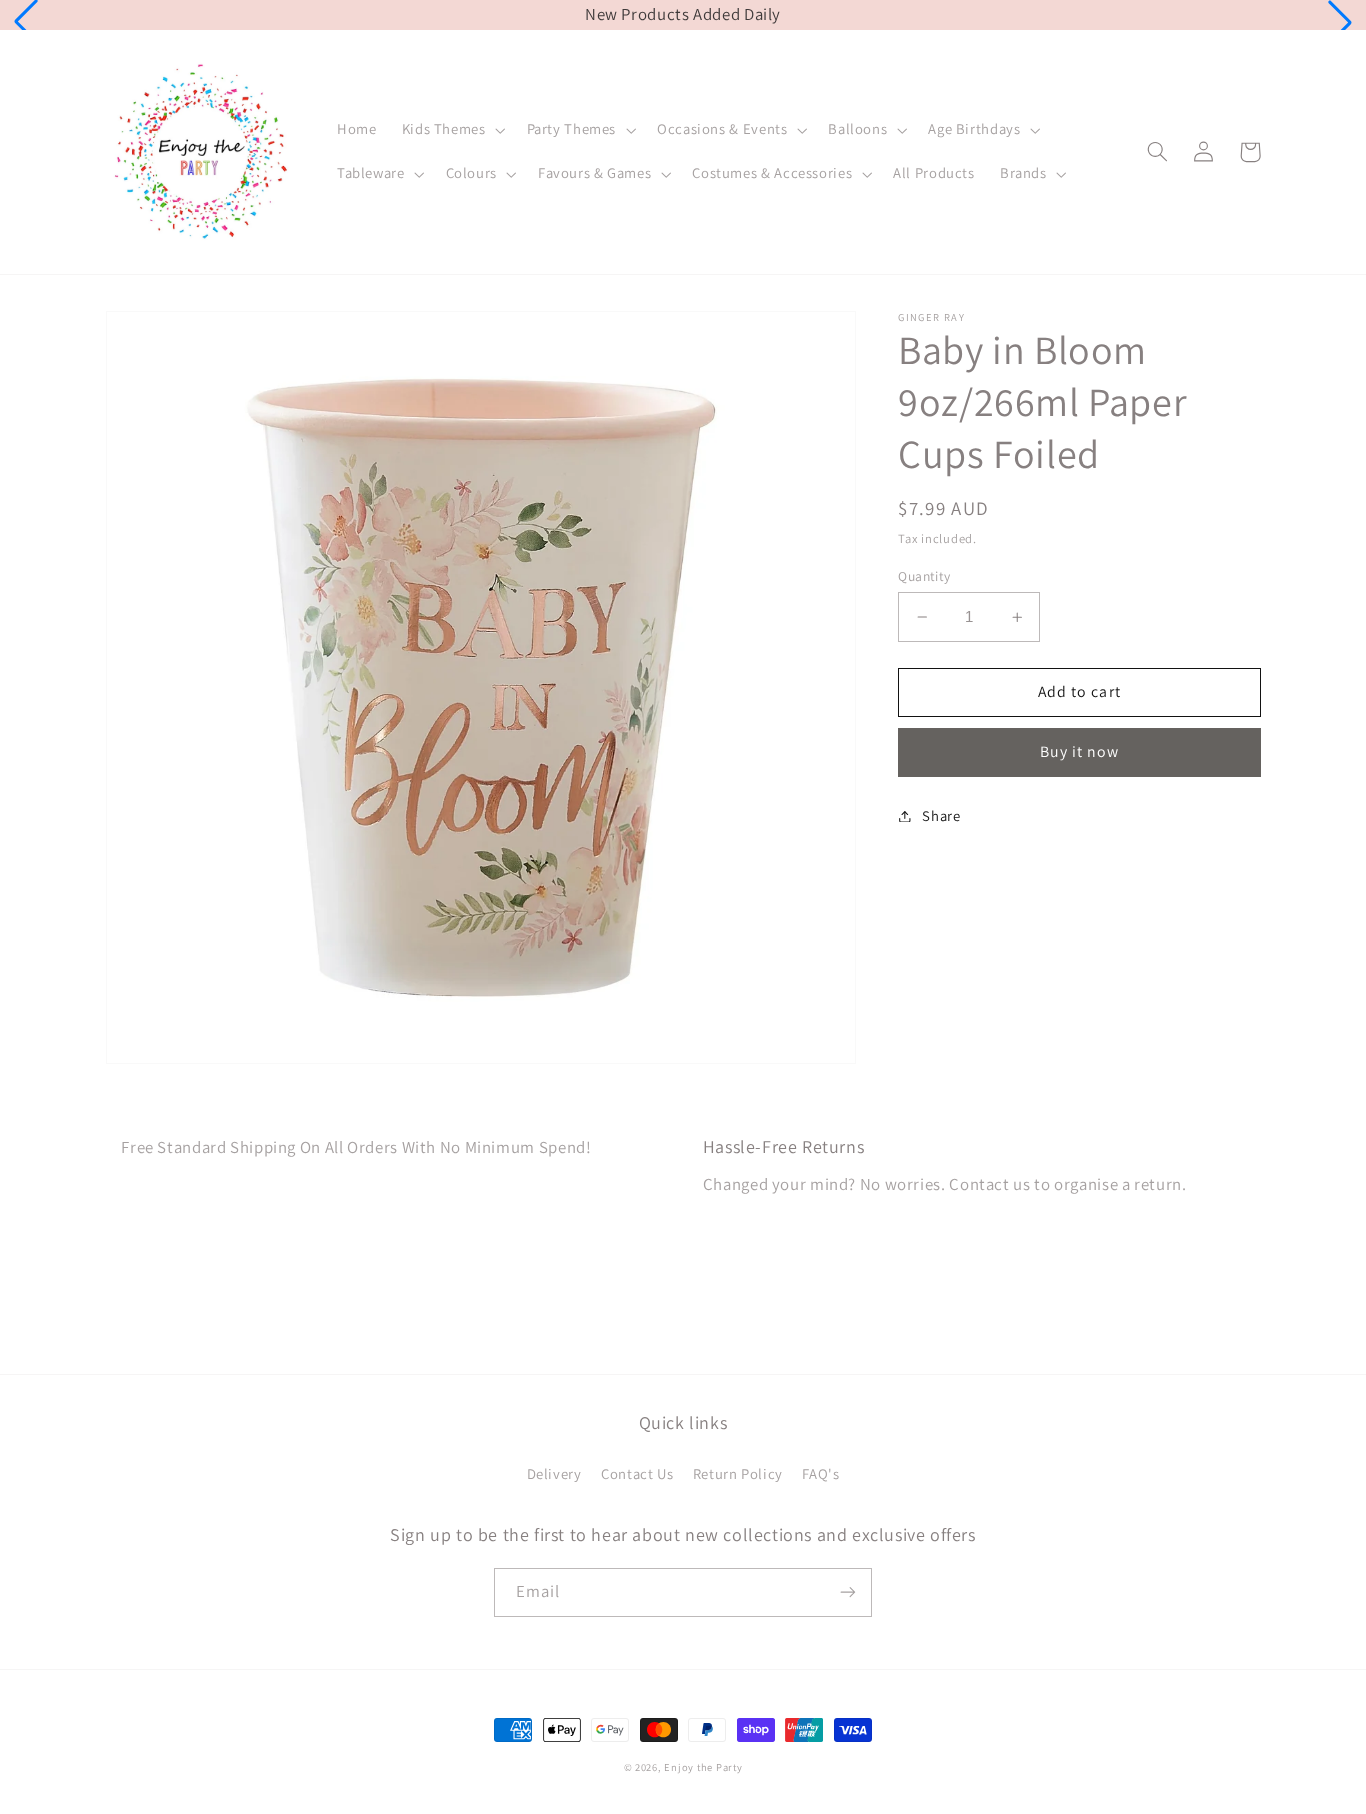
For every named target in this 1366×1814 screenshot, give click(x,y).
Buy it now (1080, 751)
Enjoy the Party (703, 1767)
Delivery (554, 1473)
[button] (26, 22)
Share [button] (941, 815)
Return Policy (738, 1473)
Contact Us (637, 1473)
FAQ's (820, 1473)
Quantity (924, 576)
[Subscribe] (848, 1592)
